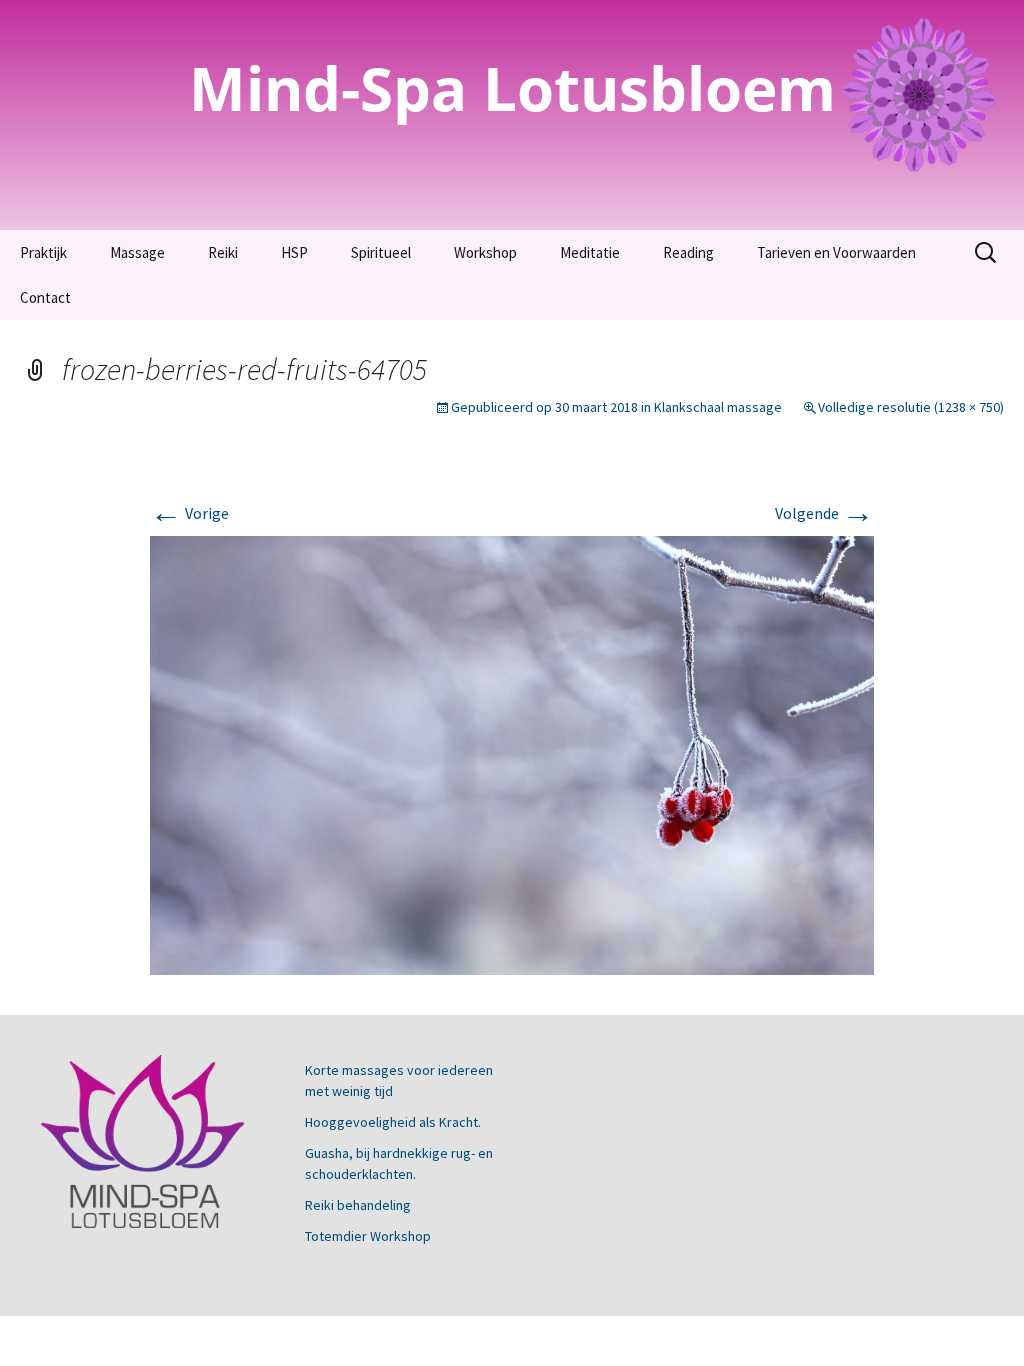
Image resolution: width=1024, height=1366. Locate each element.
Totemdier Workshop (368, 1236)
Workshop (485, 252)
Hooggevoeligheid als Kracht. (393, 1122)
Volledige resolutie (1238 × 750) (911, 407)
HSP (294, 252)
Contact (45, 297)
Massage (137, 252)
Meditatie (590, 252)
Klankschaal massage (718, 407)
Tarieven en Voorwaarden (836, 252)
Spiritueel (381, 252)
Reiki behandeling (358, 1205)
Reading (688, 252)
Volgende (824, 513)
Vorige (189, 513)
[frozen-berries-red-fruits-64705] (512, 753)
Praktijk (43, 252)
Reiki (223, 252)
